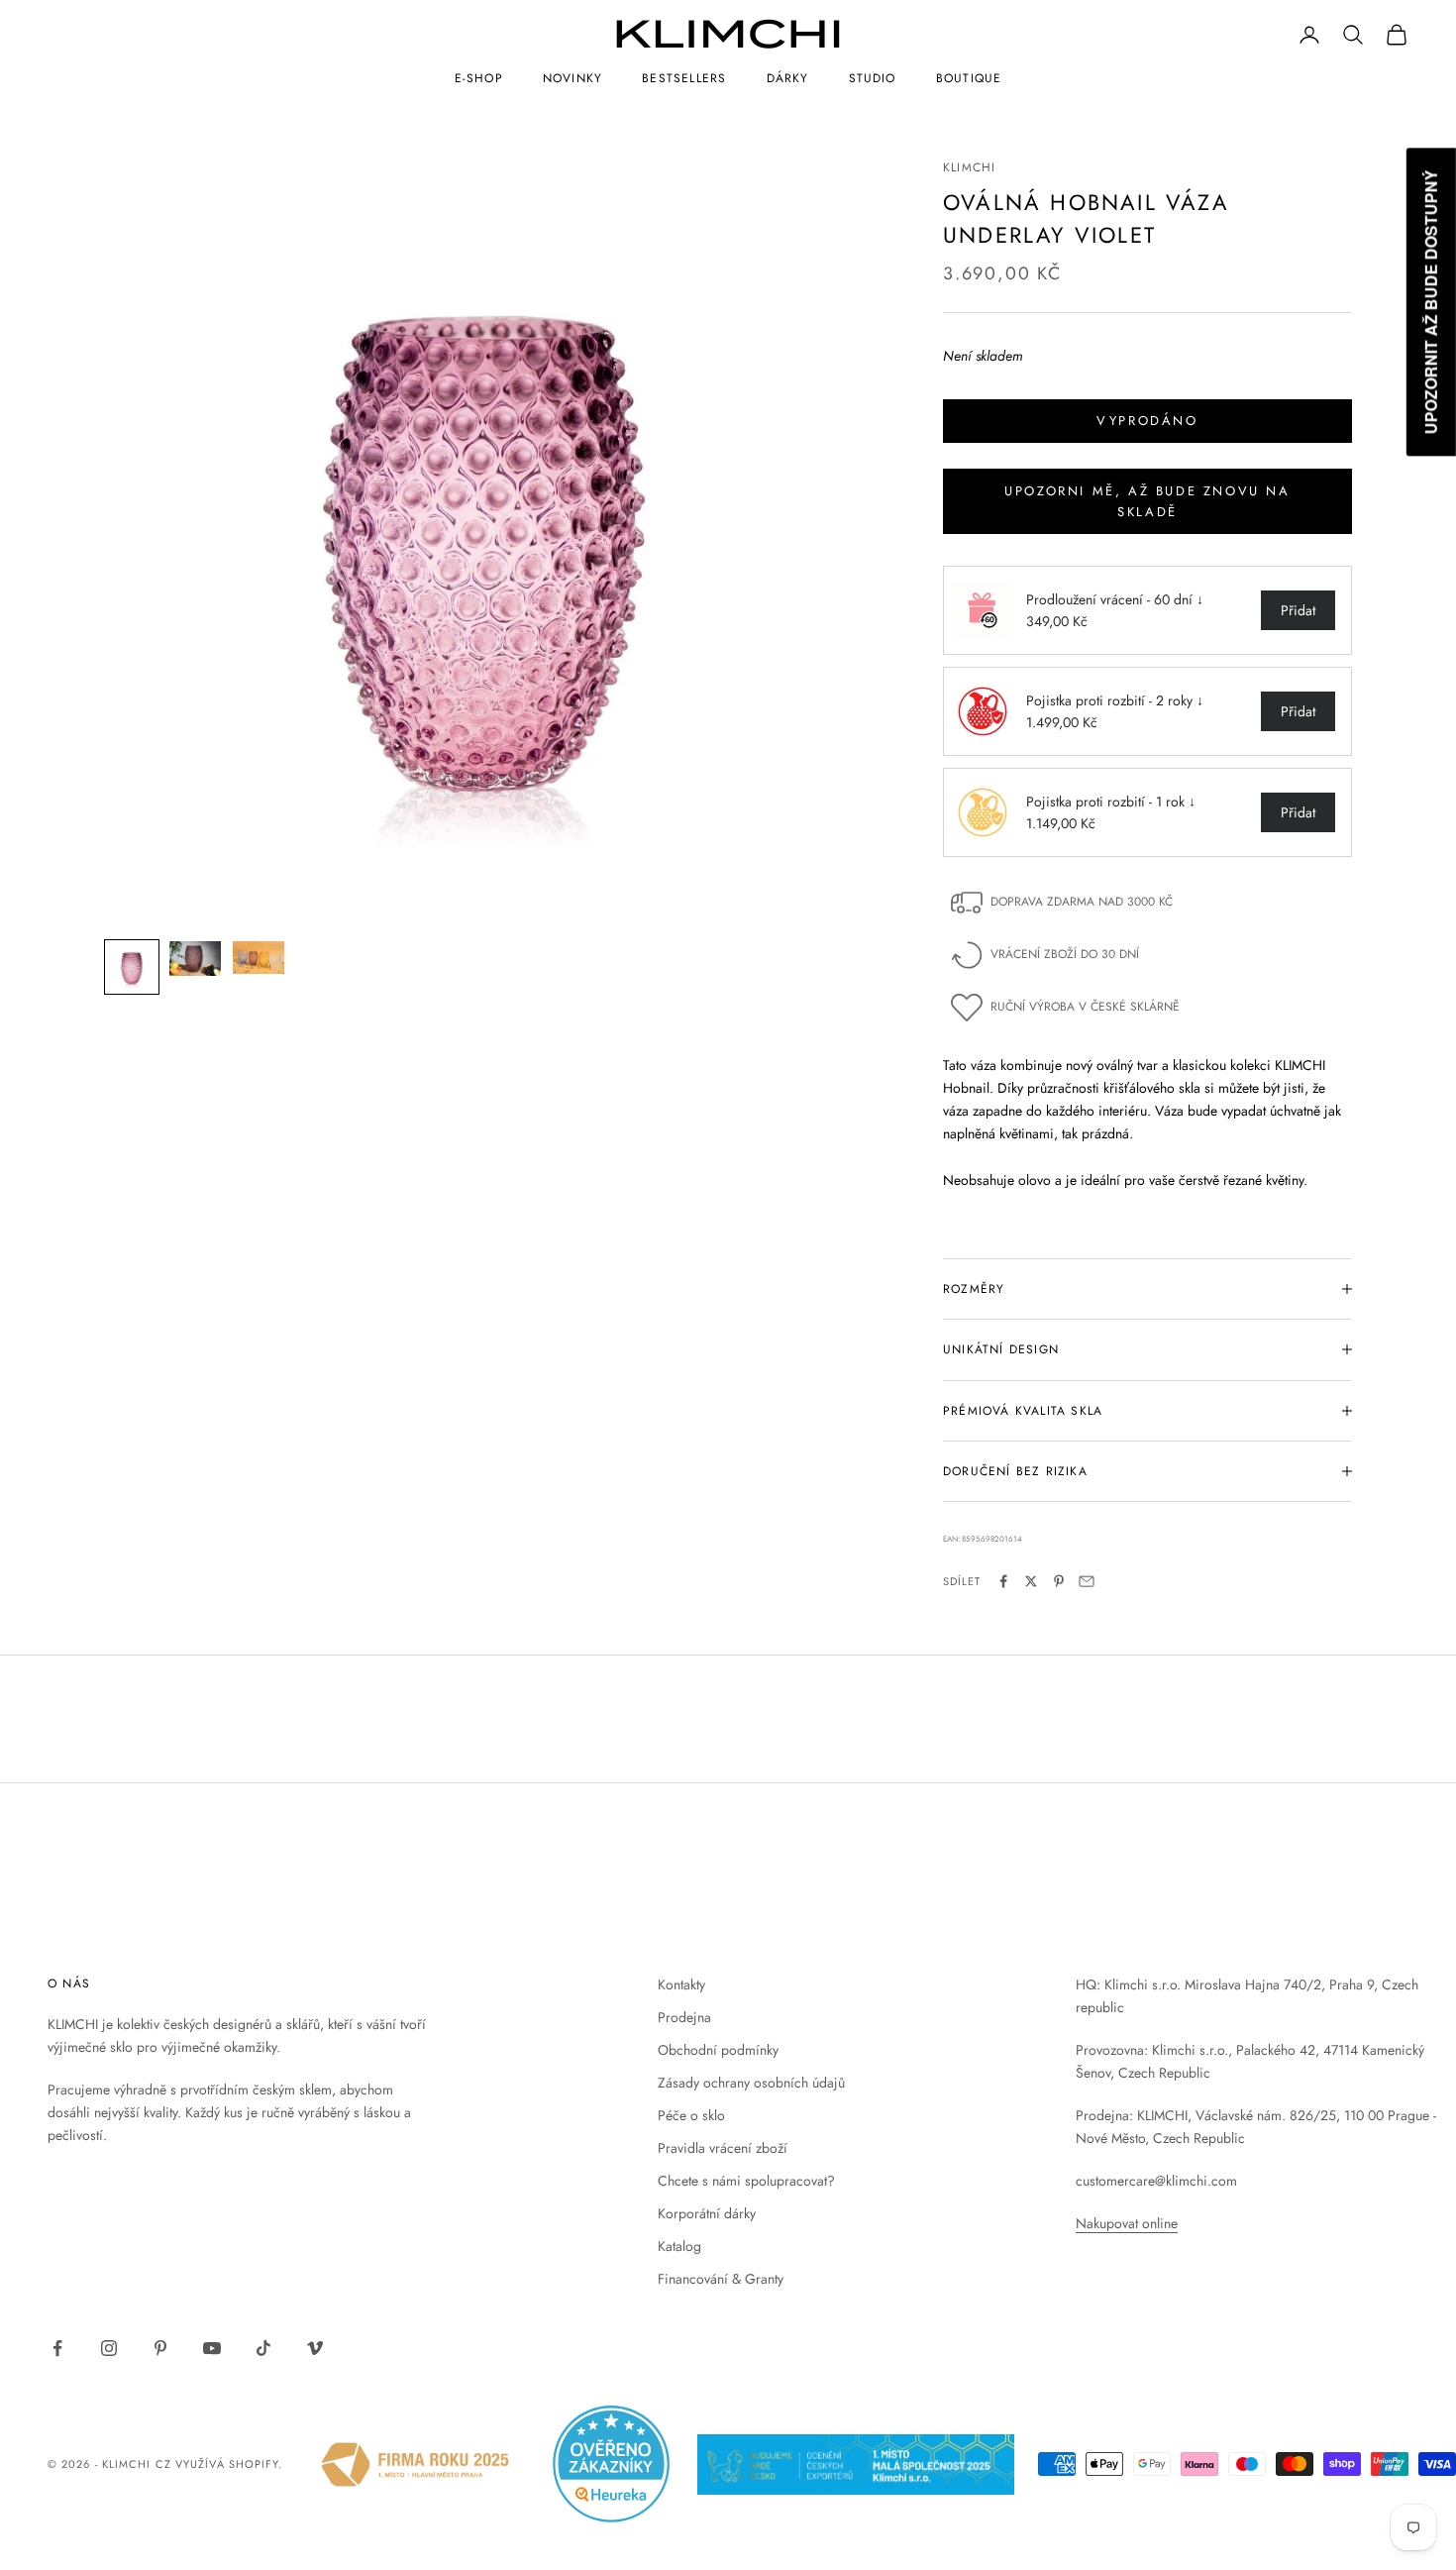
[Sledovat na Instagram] (109, 2348)
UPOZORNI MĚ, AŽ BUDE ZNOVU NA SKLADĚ (1147, 501)
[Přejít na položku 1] (132, 967)
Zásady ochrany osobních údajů (751, 2083)
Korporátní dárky (707, 2213)
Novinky (572, 78)
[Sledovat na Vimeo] (315, 2348)
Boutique (969, 78)
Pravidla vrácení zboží (723, 2148)
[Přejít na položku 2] (195, 959)
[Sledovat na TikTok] (263, 2348)
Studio (873, 78)
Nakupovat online (1127, 2223)
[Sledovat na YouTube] (212, 2348)
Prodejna (684, 2017)
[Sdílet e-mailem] (1087, 1581)
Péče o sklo (691, 2115)
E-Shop (479, 78)
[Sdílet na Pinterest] (1059, 1581)
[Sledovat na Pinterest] (160, 2348)
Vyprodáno (1147, 421)
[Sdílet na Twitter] (1031, 1581)
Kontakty (681, 1984)
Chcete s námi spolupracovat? (746, 2181)
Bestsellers (684, 78)
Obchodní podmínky (718, 2050)
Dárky (788, 78)
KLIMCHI (969, 167)
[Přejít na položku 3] (259, 958)
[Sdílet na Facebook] (1003, 1581)
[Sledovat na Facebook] (57, 2348)
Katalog (679, 2246)
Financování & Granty (721, 2279)
